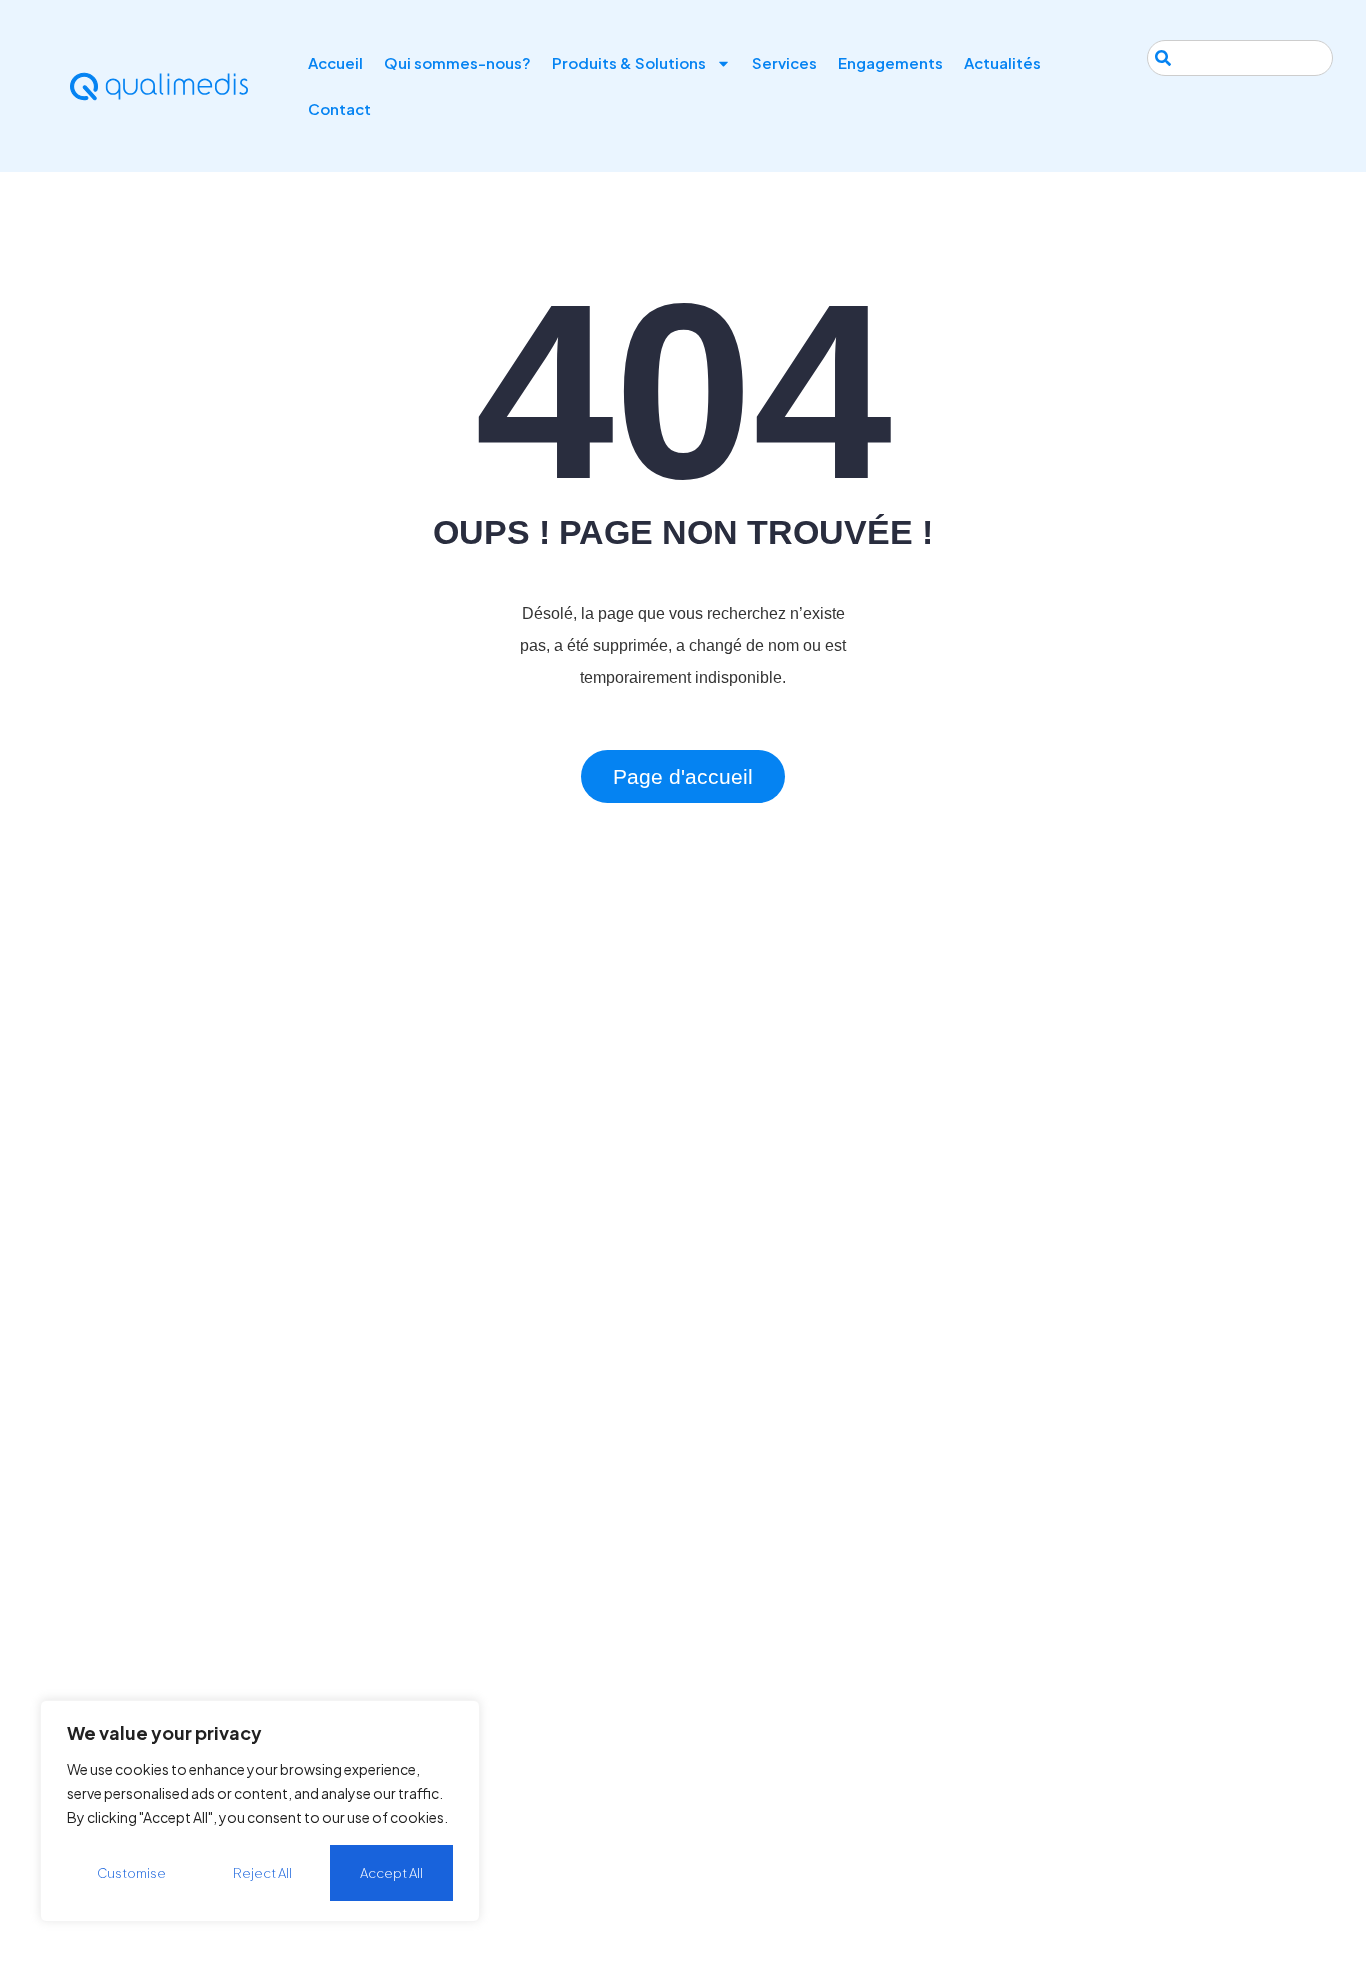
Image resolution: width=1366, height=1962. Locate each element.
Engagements (890, 62)
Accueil (335, 62)
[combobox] (1240, 58)
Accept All (391, 1873)
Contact (339, 108)
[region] (260, 1811)
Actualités (1002, 62)
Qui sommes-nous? (457, 62)
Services (784, 62)
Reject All (262, 1873)
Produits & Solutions (629, 62)
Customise (131, 1873)
